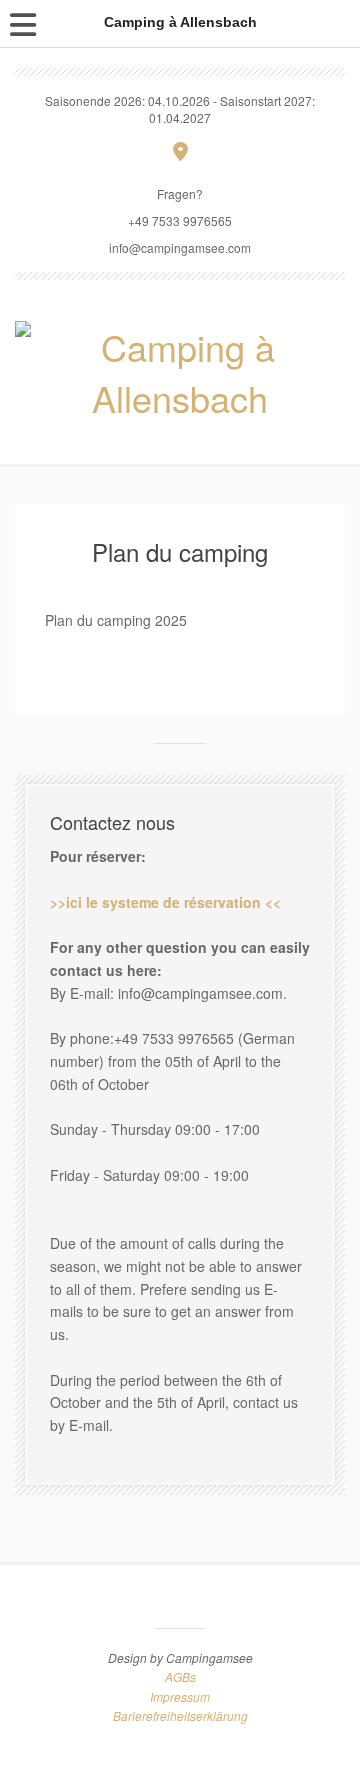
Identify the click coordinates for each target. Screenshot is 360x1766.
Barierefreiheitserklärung (180, 1715)
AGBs (180, 1676)
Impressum (180, 1696)
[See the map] (180, 150)
